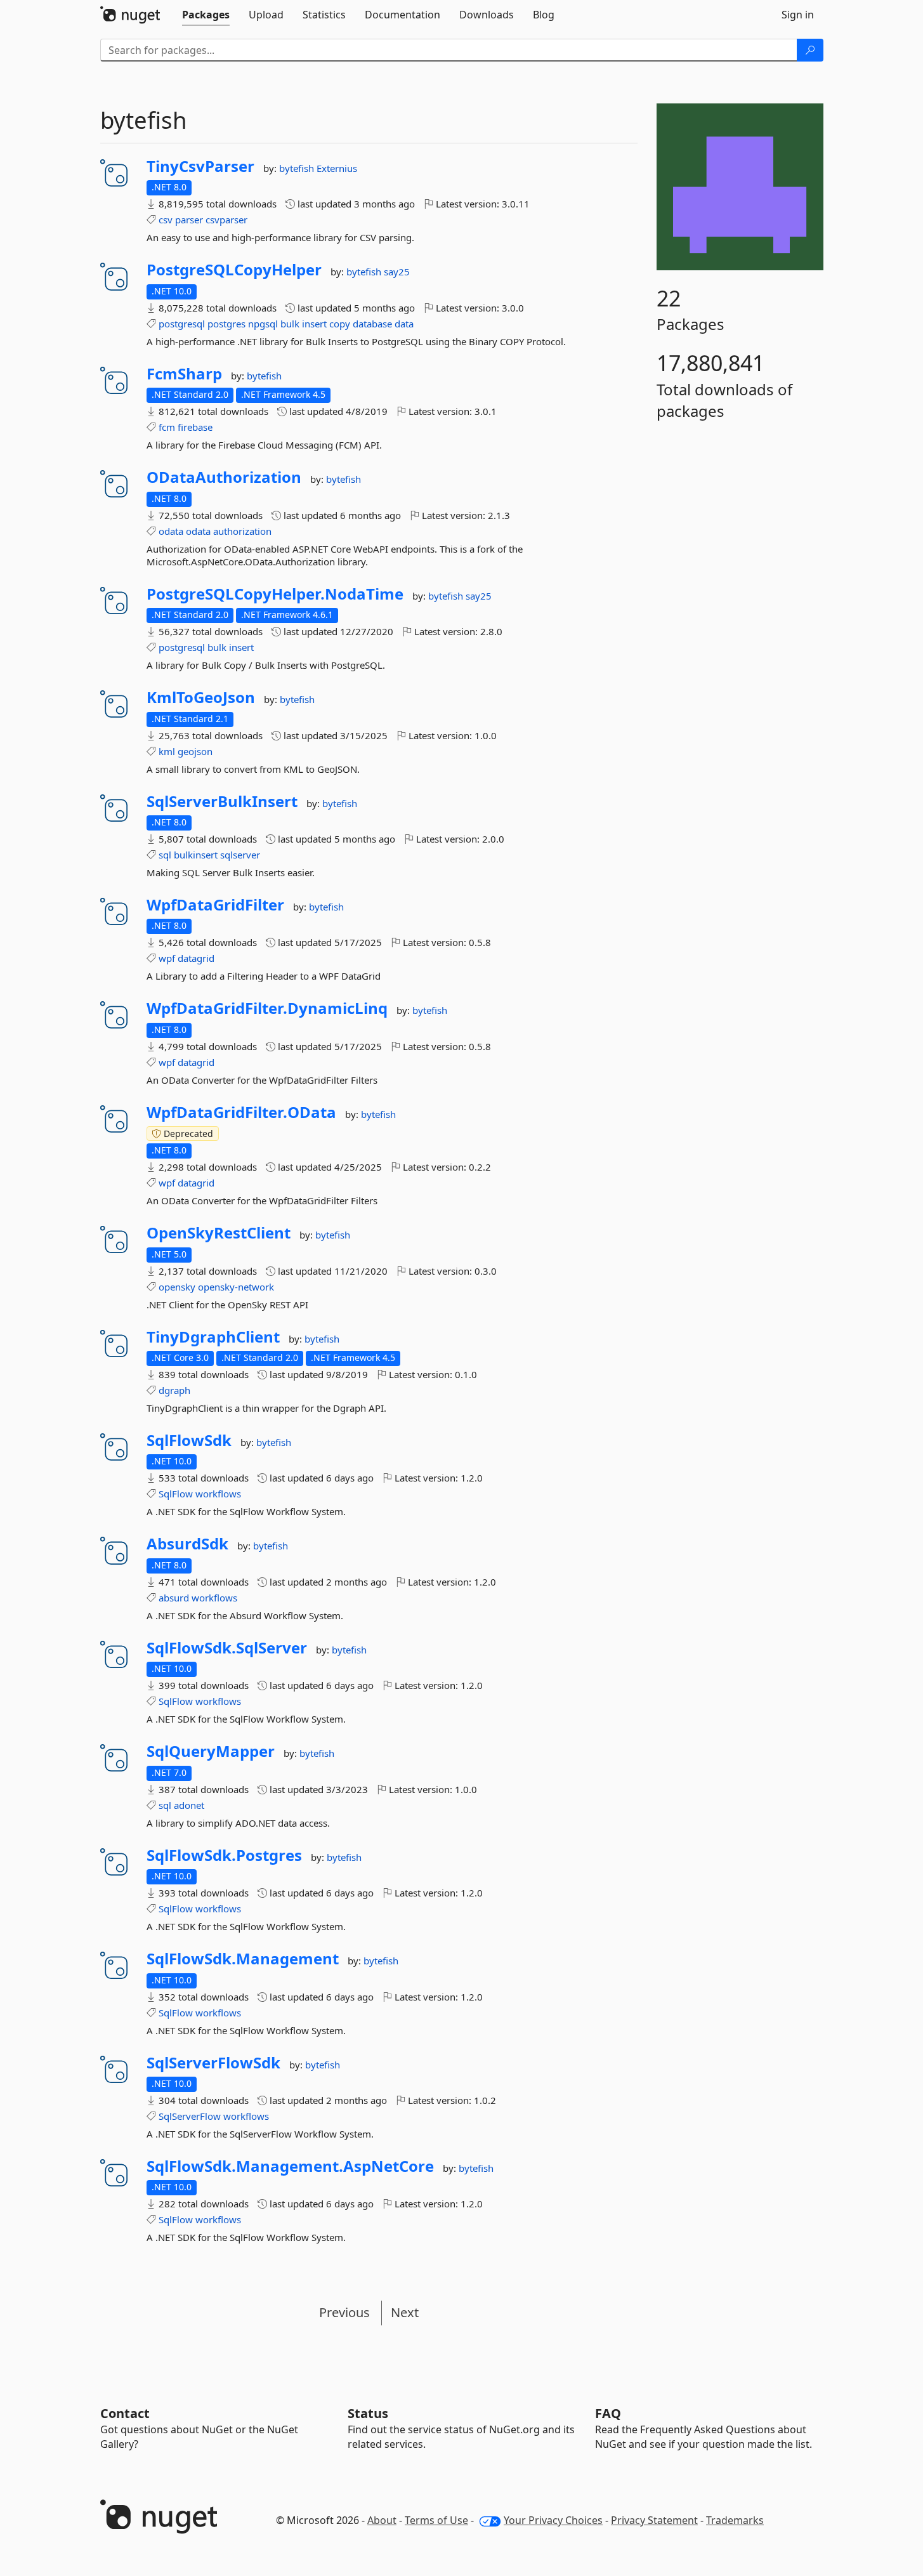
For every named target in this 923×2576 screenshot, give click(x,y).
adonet (189, 1805)
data (404, 324)
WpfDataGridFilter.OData (241, 1112)
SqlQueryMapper (211, 1751)
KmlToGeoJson (201, 697)
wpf (167, 958)
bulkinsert (196, 855)
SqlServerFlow (190, 2116)
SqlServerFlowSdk (213, 2063)
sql (165, 855)
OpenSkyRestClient (219, 1233)
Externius (337, 168)
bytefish (298, 168)
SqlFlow (176, 1494)
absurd (174, 1598)
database (372, 324)
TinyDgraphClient (213, 1337)
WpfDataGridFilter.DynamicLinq (267, 1008)
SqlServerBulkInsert (222, 801)
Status (368, 2413)
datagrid (196, 958)
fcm (167, 427)
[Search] (810, 50)
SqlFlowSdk (189, 1440)
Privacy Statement (654, 2520)
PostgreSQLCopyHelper (234, 270)
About (382, 2520)
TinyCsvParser (200, 166)
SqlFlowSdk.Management (243, 1959)
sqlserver (240, 855)
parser (189, 220)
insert (314, 324)
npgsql (263, 324)
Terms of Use (436, 2520)
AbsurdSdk (187, 1544)
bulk (290, 324)
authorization (242, 531)
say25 (397, 272)
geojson (195, 751)
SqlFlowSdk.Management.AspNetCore (290, 2166)
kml (167, 751)
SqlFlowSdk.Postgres (224, 1855)
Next (405, 2312)
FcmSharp (184, 374)
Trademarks (735, 2520)
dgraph (174, 1390)
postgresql (182, 324)
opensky (177, 1287)
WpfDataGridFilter (215, 905)
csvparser (226, 220)
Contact (125, 2413)
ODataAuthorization (224, 477)
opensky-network (236, 1287)
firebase (195, 427)
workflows (218, 1494)
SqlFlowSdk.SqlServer (227, 1648)
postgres (226, 324)
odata (171, 531)
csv (166, 220)
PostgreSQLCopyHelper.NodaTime (275, 594)
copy (340, 324)
